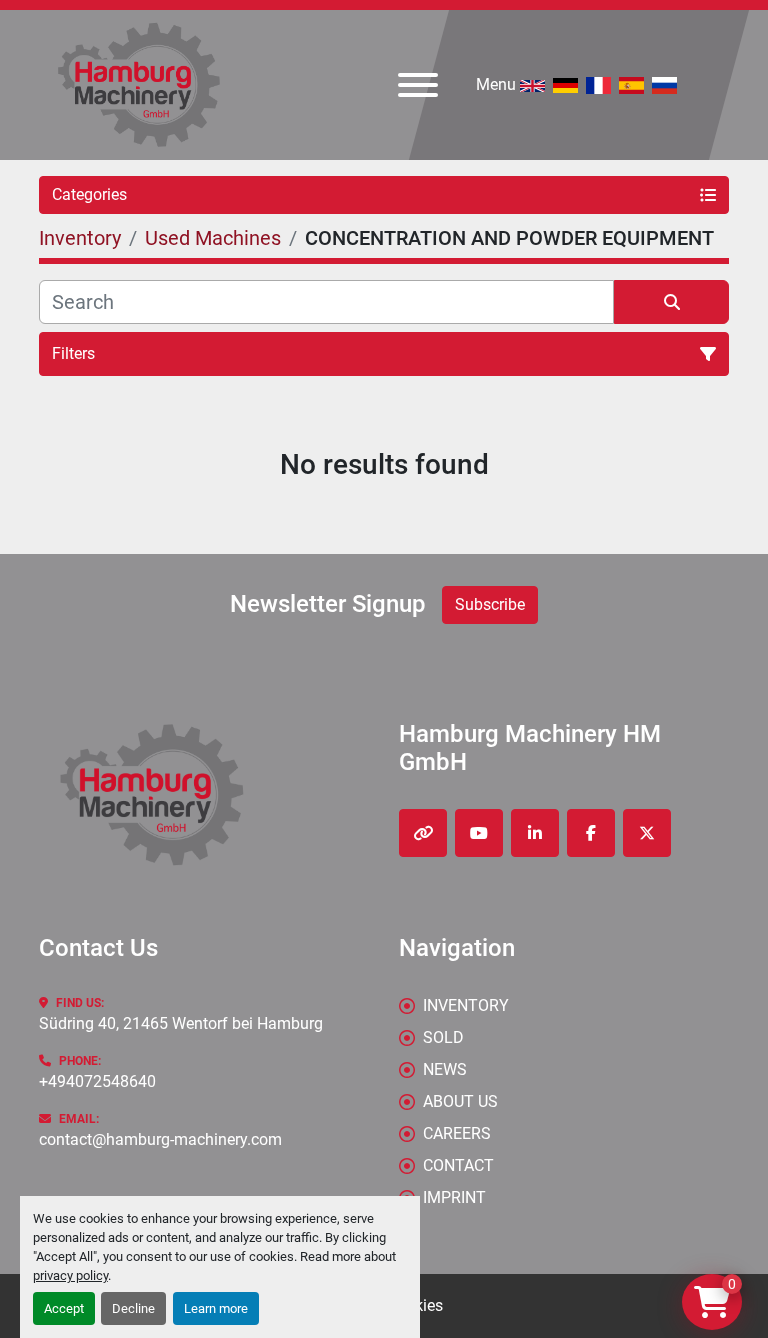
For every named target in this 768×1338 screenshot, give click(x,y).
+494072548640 (97, 1081)
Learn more (216, 1308)
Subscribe (490, 604)
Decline (133, 1308)
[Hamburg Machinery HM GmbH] (152, 793)
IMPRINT (454, 1197)
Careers (457, 1133)
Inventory (466, 1005)
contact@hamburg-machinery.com (160, 1139)
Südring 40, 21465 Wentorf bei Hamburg (181, 1023)
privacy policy (70, 1275)
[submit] (671, 302)
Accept (64, 1308)
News (445, 1069)
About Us (460, 1101)
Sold (443, 1037)
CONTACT (458, 1165)
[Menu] (418, 85)
